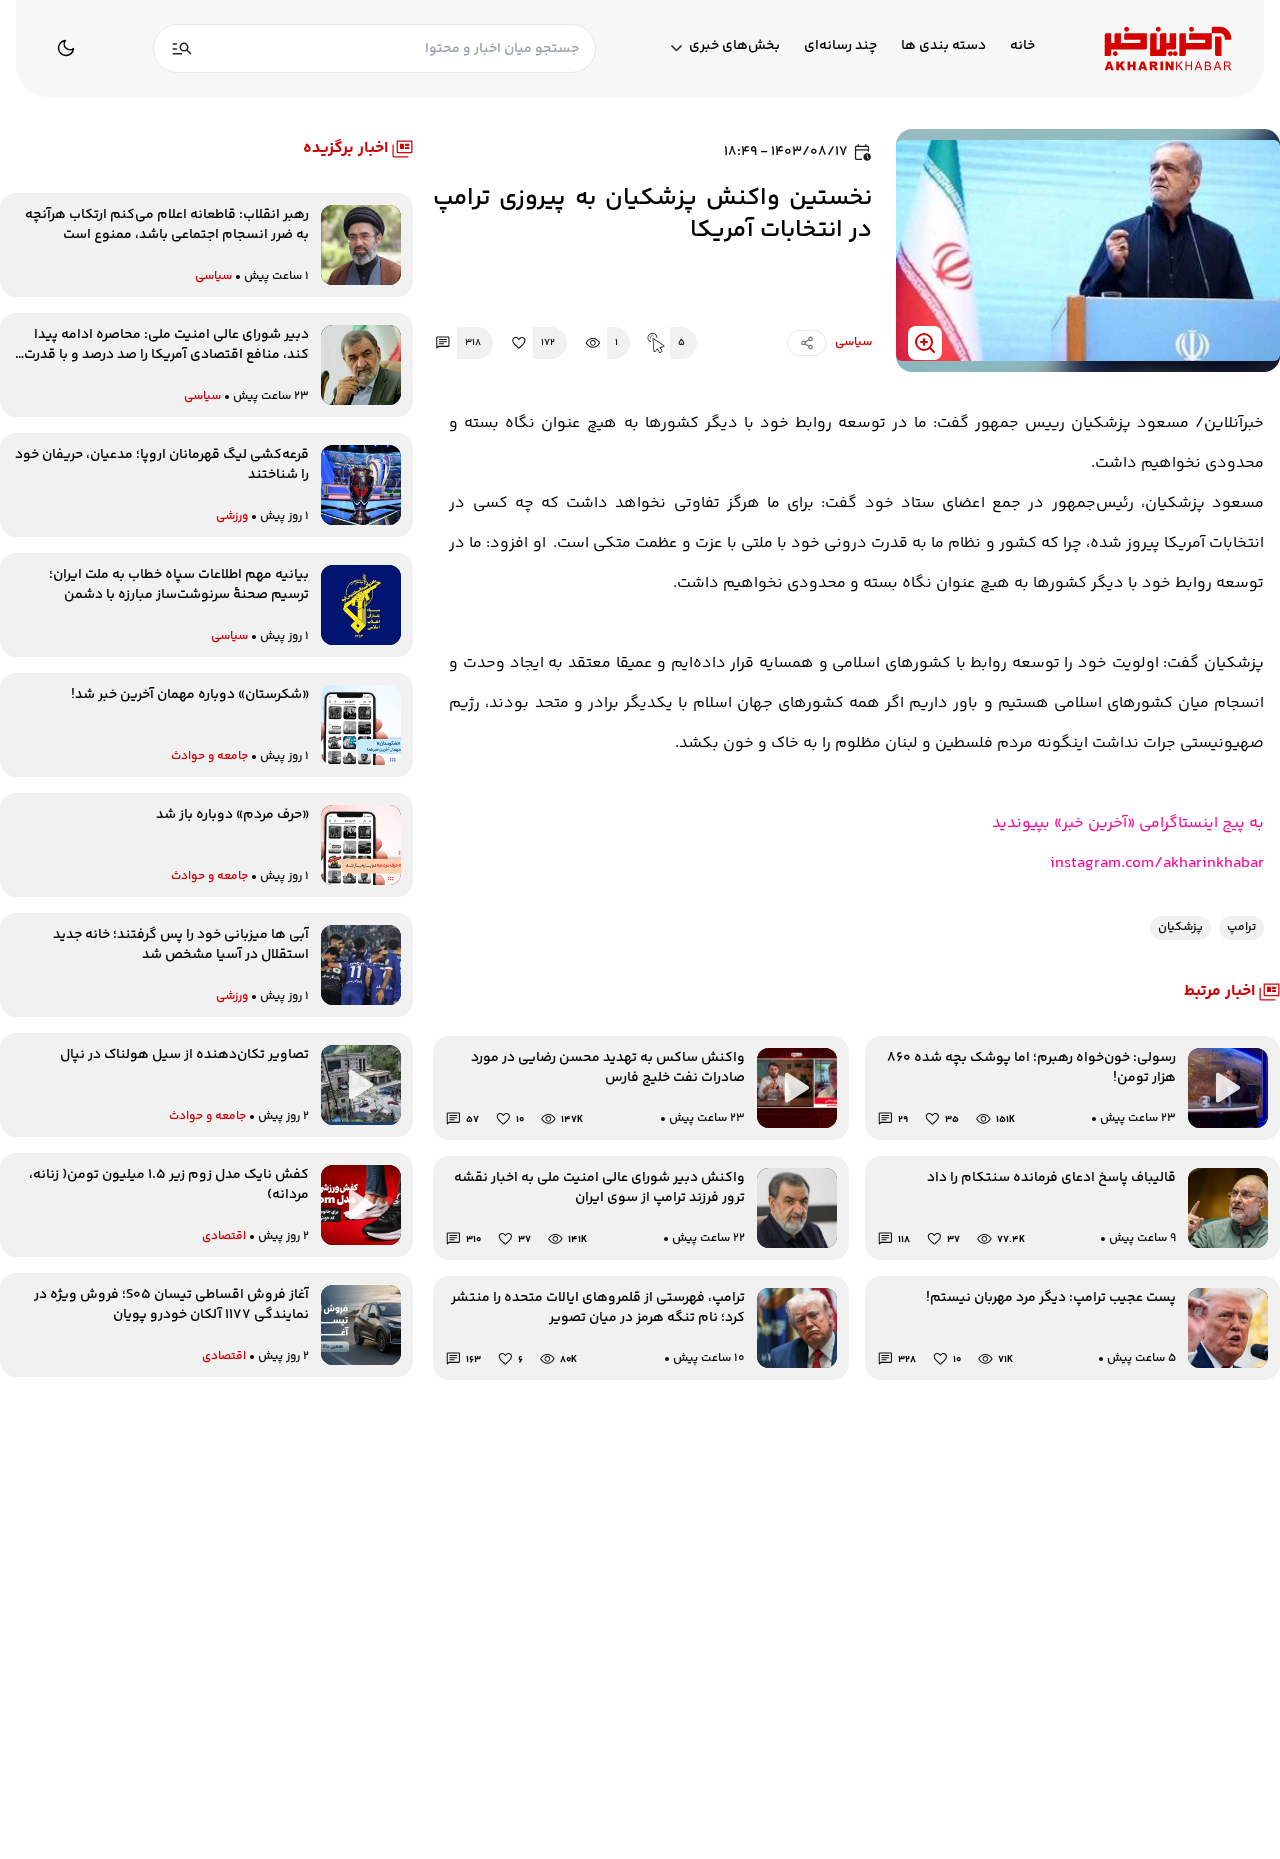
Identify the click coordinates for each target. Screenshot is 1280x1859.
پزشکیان (1180, 927)
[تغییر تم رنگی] (66, 48)
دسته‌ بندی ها (943, 46)
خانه (1022, 46)
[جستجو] (182, 48)
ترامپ (1241, 927)
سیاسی (853, 342)
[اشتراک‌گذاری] (807, 343)
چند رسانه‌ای (840, 46)
